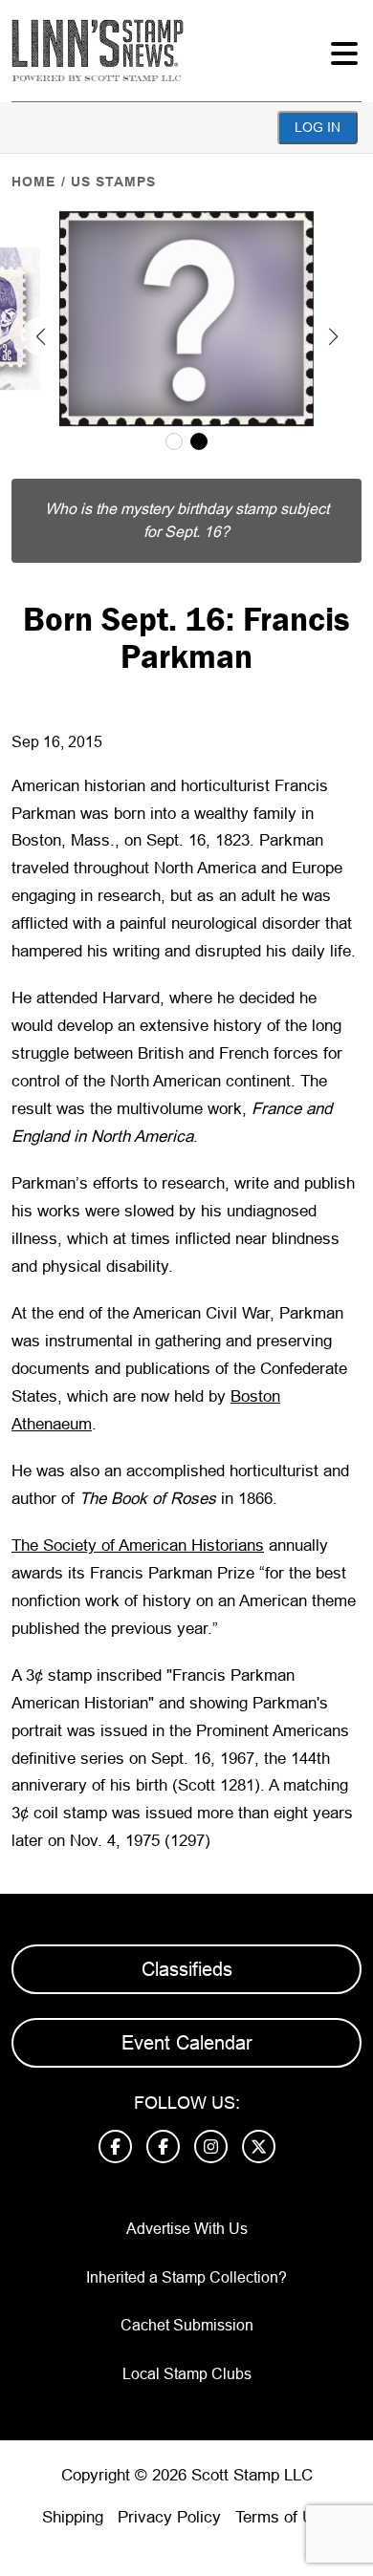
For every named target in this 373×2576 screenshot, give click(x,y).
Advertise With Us (187, 2229)
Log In (318, 127)
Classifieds (187, 1969)
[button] (40, 336)
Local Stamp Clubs (187, 2374)
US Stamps (113, 182)
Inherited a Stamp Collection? (186, 2277)
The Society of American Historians (138, 1546)
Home (33, 182)
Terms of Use (283, 2517)
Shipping (73, 2517)
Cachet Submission (187, 2325)
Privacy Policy (169, 2517)
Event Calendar (187, 2043)
